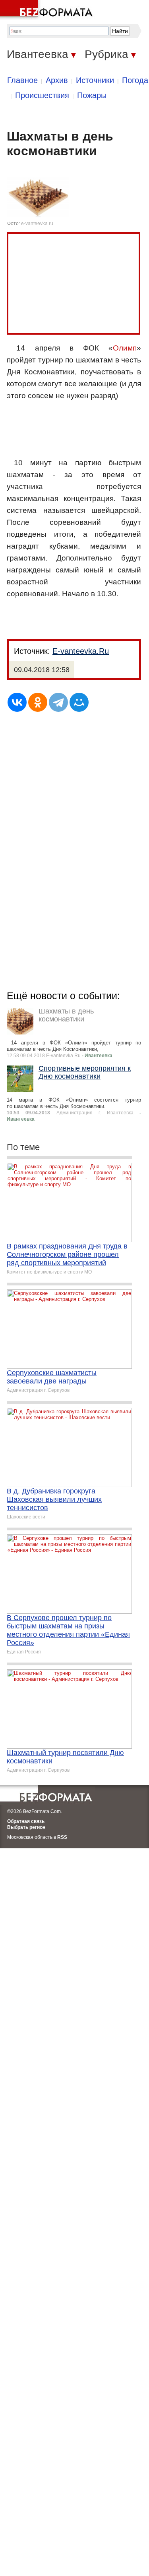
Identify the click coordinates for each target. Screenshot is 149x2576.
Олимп (125, 348)
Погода (135, 80)
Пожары (92, 95)
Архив (57, 80)
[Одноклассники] (38, 702)
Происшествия (42, 95)
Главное (22, 80)
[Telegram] (58, 702)
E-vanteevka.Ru (81, 651)
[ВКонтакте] (17, 702)
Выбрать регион (26, 1827)
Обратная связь (26, 1821)
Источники (95, 80)
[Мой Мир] (79, 702)
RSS (62, 1837)
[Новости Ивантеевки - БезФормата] (48, 10)
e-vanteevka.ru (37, 223)
